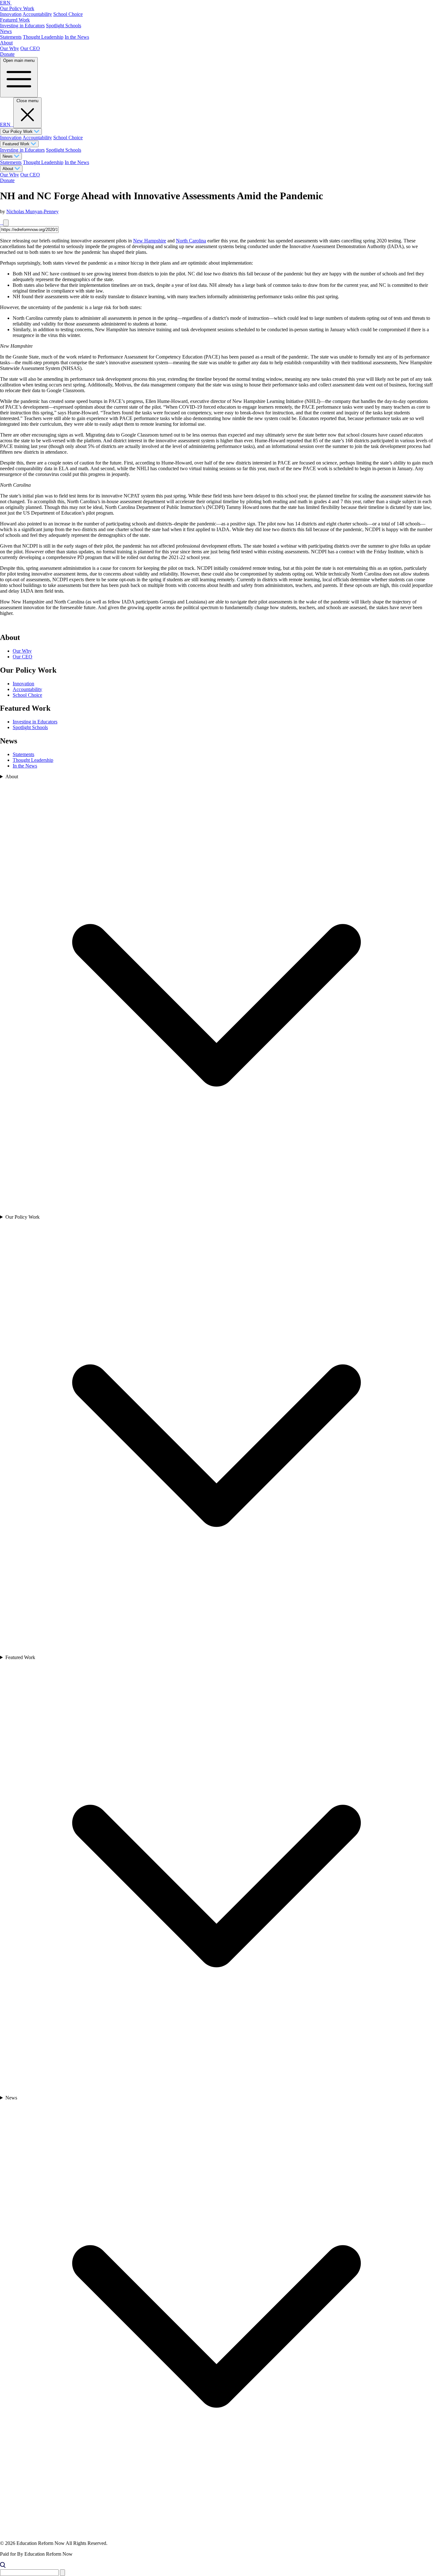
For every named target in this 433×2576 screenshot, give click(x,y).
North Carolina (191, 241)
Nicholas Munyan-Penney (32, 211)
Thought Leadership (43, 37)
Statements (11, 37)
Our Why (10, 48)
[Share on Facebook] (1, 223)
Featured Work (15, 20)
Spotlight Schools (64, 26)
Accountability (37, 14)
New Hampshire (150, 241)
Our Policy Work (17, 8)
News (6, 31)
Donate (7, 54)
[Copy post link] (6, 223)
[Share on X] (2, 223)
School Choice (68, 14)
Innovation (11, 14)
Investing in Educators (22, 26)
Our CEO (30, 48)
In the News (77, 37)
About (6, 43)
